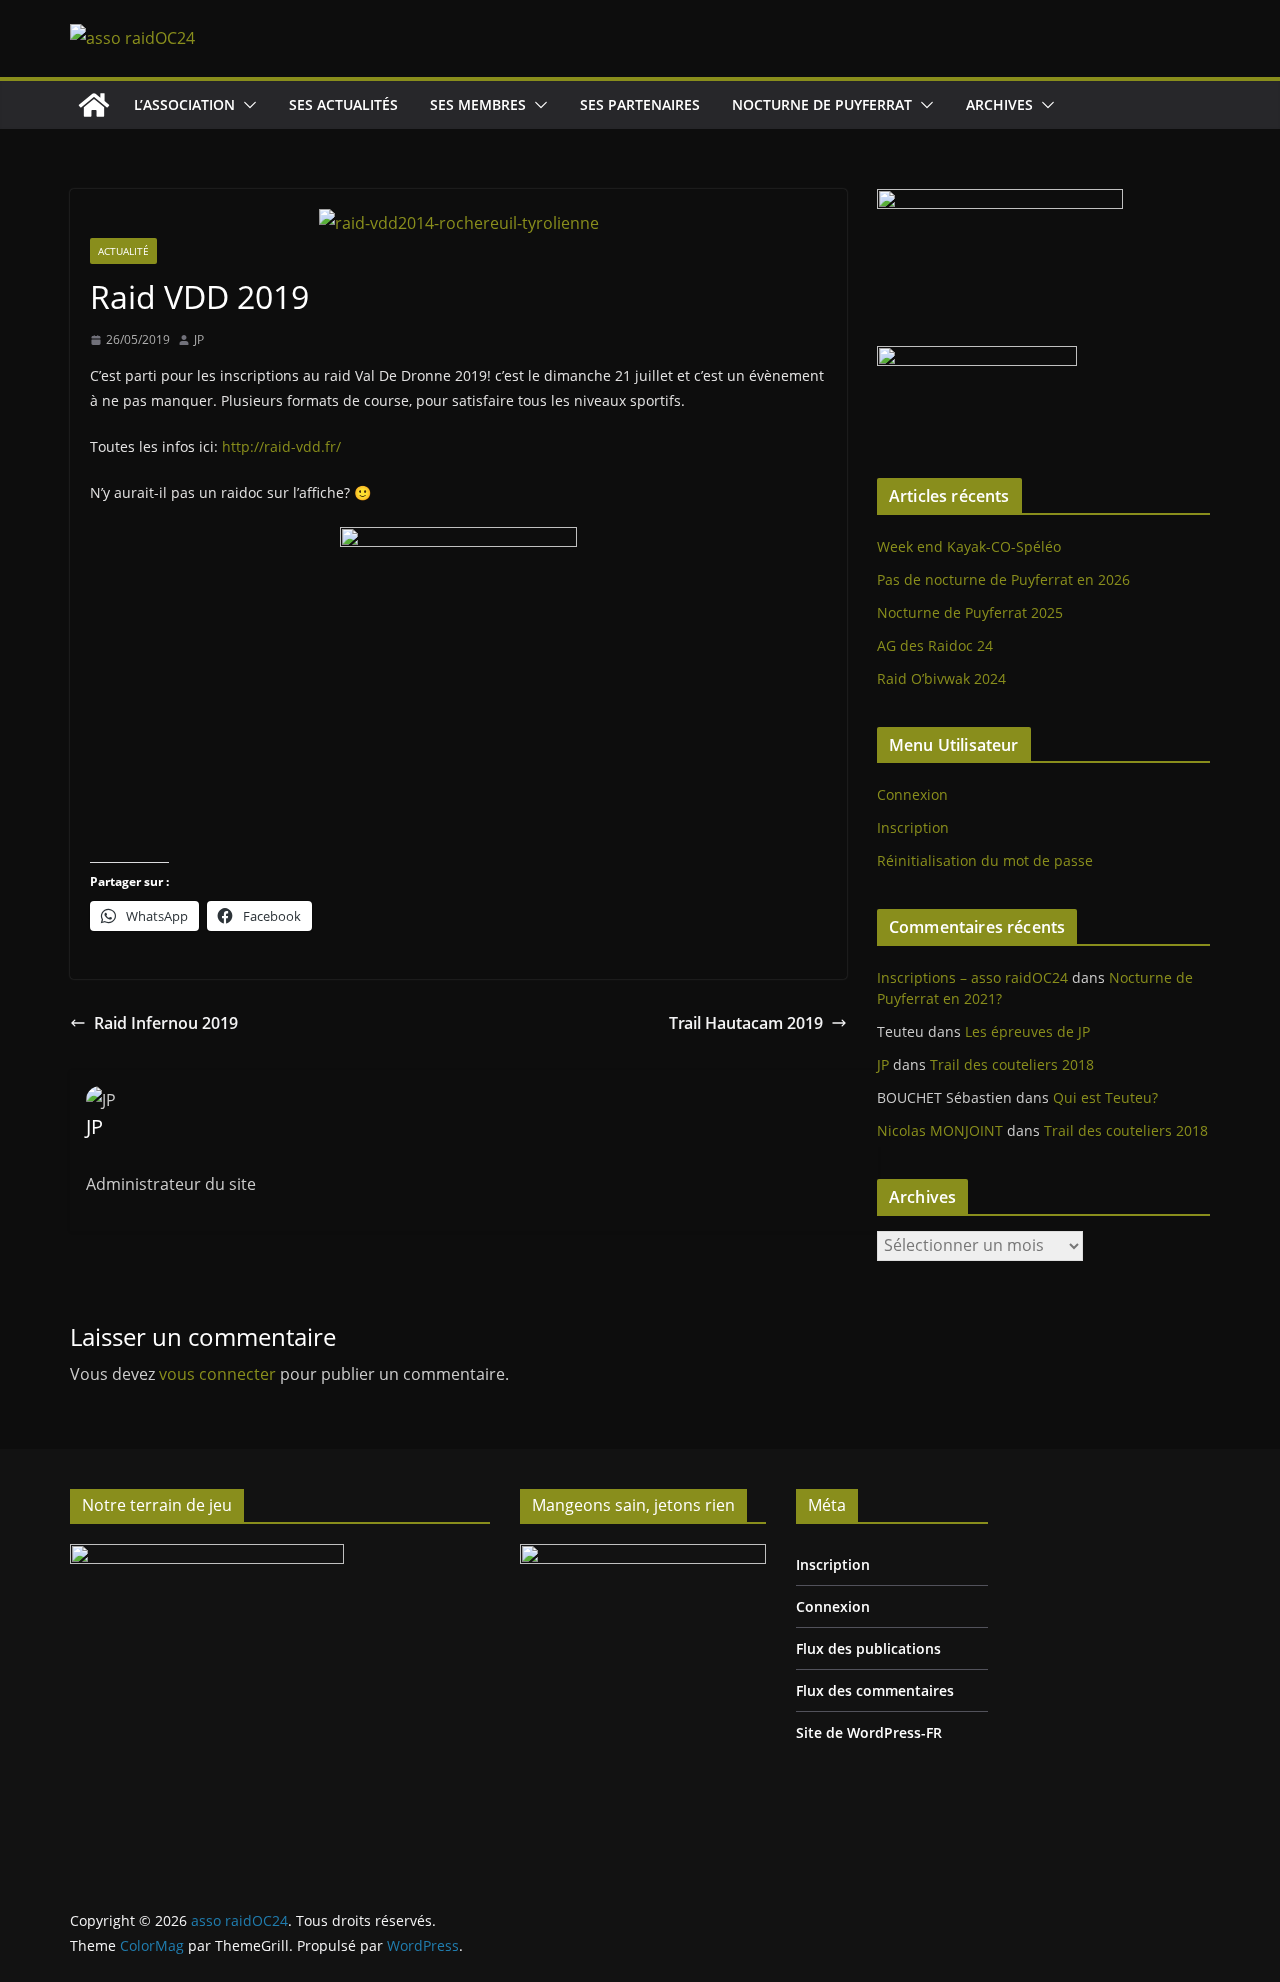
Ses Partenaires (640, 104)
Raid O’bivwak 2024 (941, 678)
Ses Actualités (343, 104)
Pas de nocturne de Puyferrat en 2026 (1003, 579)
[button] (246, 105)
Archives (999, 104)
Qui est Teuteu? (1105, 1097)
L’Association (184, 104)
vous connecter (217, 1374)
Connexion (912, 794)
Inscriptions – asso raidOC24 (972, 977)
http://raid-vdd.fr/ (281, 446)
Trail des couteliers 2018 (1012, 1064)
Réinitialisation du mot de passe (985, 860)
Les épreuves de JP (1027, 1031)
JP (199, 339)
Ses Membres (478, 104)
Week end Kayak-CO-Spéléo (969, 546)
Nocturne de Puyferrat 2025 (970, 612)
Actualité (123, 251)
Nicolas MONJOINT (940, 1130)
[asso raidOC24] (94, 105)
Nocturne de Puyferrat (822, 104)
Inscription (913, 827)
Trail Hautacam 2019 (746, 1023)
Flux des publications (868, 1648)
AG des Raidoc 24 (935, 645)
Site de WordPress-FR (869, 1732)
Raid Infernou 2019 (166, 1023)
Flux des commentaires (875, 1690)
